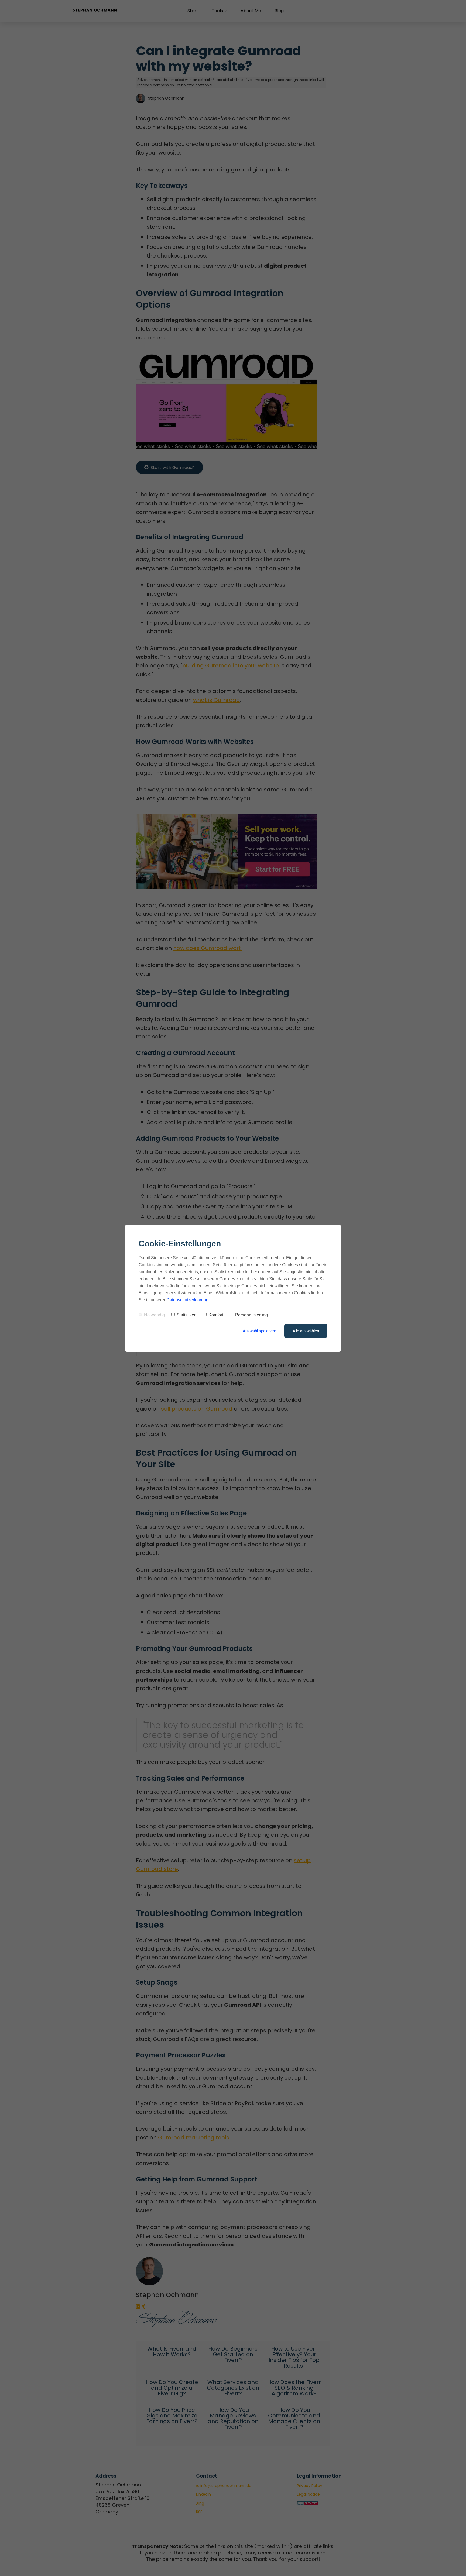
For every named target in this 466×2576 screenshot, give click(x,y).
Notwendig (154, 1315)
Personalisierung (251, 1315)
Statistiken (187, 1315)
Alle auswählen (306, 1331)
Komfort (216, 1315)
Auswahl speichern (259, 1331)
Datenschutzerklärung (187, 1300)
